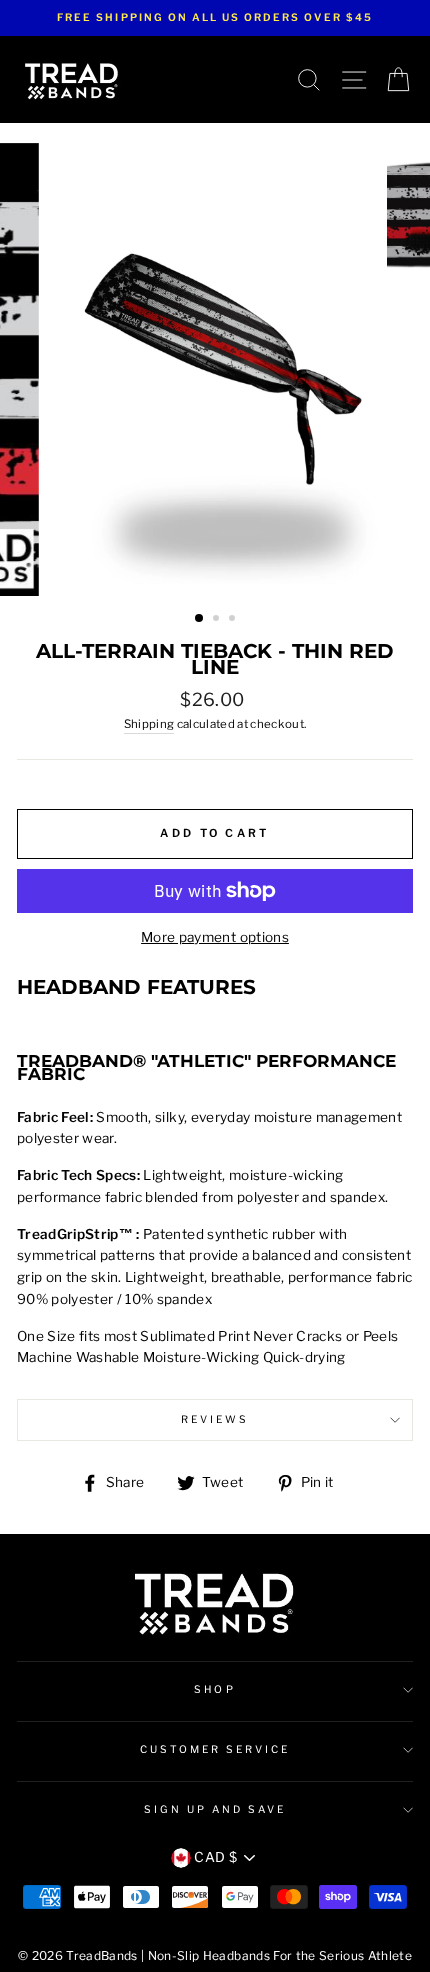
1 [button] (200, 619)
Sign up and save (215, 1809)
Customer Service (215, 1749)
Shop (214, 1689)
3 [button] (234, 620)
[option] (215, 18)
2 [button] (218, 620)
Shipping (149, 724)
